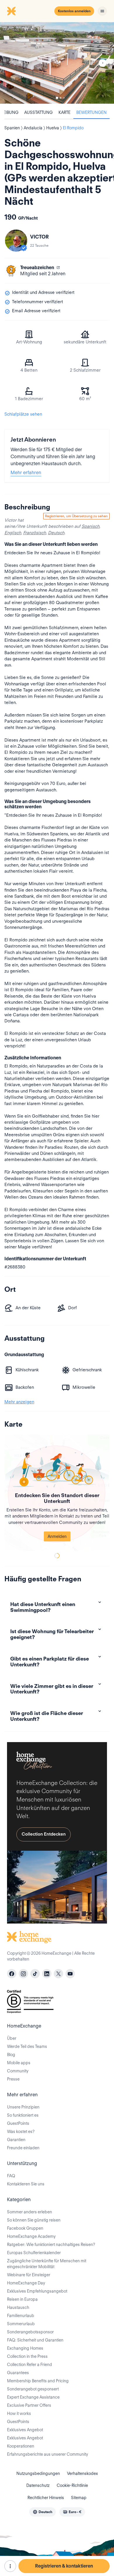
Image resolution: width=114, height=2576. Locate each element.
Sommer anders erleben (30, 2212)
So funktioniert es (23, 2115)
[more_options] (10, 2566)
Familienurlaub (21, 2316)
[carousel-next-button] (103, 63)
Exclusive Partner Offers (29, 2405)
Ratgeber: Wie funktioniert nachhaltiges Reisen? (51, 2245)
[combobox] (43, 2512)
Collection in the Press (27, 2356)
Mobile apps (19, 2063)
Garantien (16, 2140)
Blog (11, 2055)
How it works (19, 2413)
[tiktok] (35, 1974)
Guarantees (18, 2373)
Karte (64, 112)
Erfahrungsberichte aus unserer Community (47, 2454)
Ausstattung (38, 112)
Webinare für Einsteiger (29, 2275)
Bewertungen (91, 112)
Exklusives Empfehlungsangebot (37, 2291)
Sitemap (79, 2498)
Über (12, 2038)
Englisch (13, 533)
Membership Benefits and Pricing (38, 2381)
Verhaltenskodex (82, 2473)
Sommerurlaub (21, 2324)
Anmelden (57, 1536)
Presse (13, 2079)
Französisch (34, 533)
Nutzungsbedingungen (38, 2473)
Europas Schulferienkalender (34, 2253)
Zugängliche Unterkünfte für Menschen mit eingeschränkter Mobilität (47, 2264)
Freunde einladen (23, 2148)
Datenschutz (38, 2485)
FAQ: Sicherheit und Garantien (35, 2340)
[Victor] (16, 241)
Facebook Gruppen (25, 2228)
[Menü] (102, 11)
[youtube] (70, 1974)
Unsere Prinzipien (23, 2107)
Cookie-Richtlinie (72, 2485)
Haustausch (18, 2307)
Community (18, 2071)
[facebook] (12, 1974)
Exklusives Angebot (25, 2430)
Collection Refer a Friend (30, 2365)
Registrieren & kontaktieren (64, 2566)
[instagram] (23, 1974)
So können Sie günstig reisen (34, 2220)
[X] (58, 1974)
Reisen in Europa (22, 2299)
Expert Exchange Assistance (33, 2397)
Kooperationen (21, 2446)
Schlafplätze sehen (23, 414)
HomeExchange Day (26, 2283)
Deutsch (56, 533)
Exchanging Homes (25, 2348)
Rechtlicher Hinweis (46, 2498)
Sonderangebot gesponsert (33, 2389)
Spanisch (90, 526)
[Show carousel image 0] (57, 63)
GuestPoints (18, 2123)
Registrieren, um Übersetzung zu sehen (76, 516)
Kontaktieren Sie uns (26, 2184)
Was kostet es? (21, 2132)
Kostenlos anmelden (74, 11)
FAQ (11, 2176)
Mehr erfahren (26, 473)
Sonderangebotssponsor (30, 2332)
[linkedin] (47, 1974)
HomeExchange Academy (31, 2236)
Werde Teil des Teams (27, 2046)
